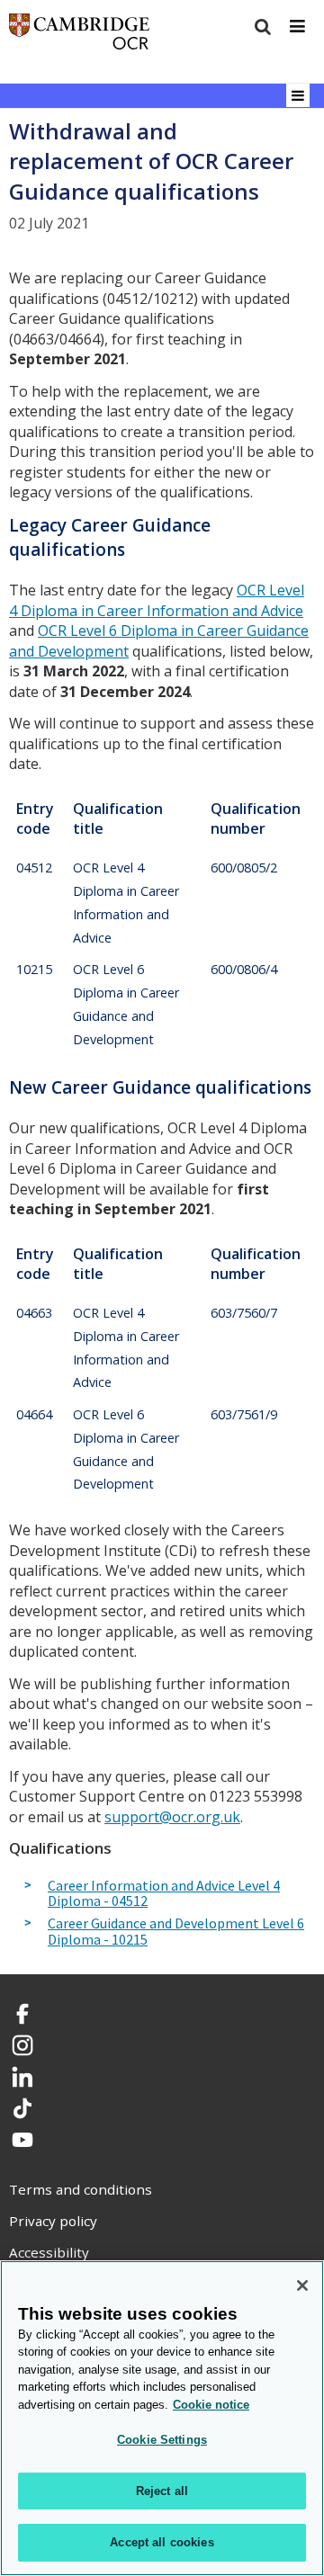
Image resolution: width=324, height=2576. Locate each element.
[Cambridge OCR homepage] (79, 36)
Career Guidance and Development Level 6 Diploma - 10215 (176, 1932)
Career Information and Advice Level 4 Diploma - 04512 (164, 1894)
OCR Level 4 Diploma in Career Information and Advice (157, 600)
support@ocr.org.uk (172, 1817)
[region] (162, 2418)
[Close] (302, 2285)
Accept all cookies (162, 2542)
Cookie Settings (162, 2440)
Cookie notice (211, 2405)
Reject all (162, 2491)
